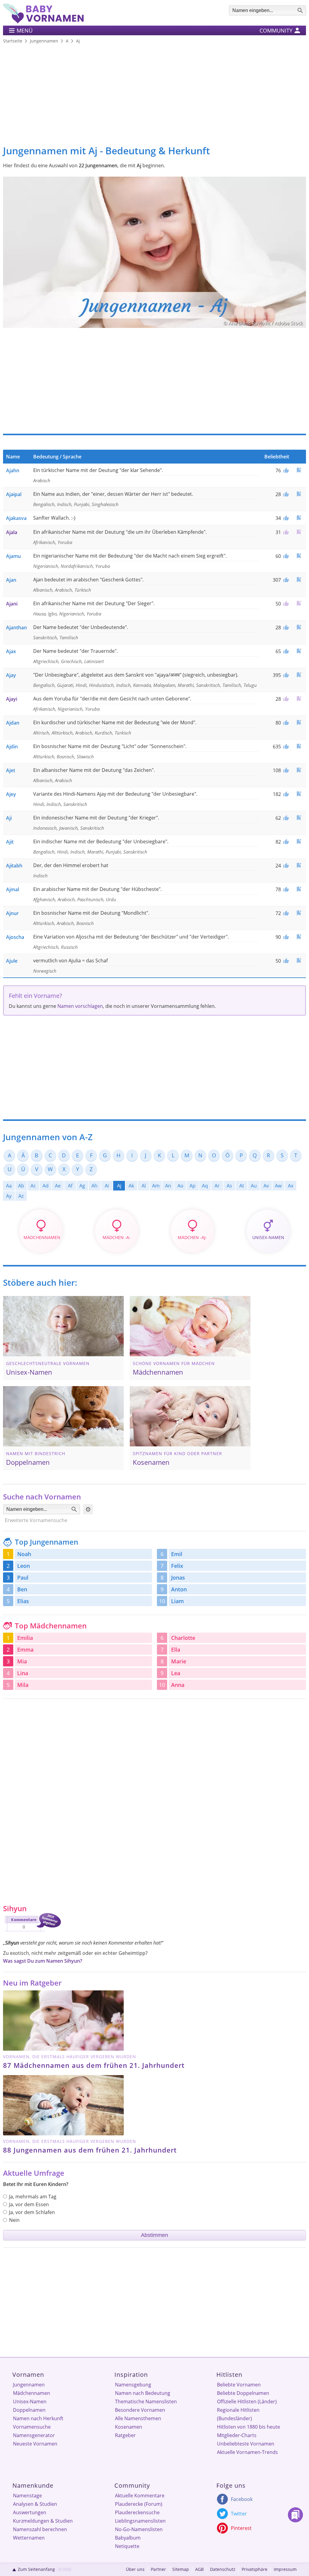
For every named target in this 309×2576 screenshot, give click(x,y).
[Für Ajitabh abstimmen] (285, 866)
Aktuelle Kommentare (140, 2496)
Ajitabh (14, 866)
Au (254, 1186)
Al (144, 1186)
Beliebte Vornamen (239, 2385)
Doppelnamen (29, 2410)
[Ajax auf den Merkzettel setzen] (299, 651)
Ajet (11, 770)
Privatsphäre (255, 2569)
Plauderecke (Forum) (139, 2504)
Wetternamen (29, 2538)
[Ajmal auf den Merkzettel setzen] (299, 889)
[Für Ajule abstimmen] (285, 961)
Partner (158, 2569)
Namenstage (27, 2496)
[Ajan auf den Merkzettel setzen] (299, 579)
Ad (46, 1186)
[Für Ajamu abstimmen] (285, 556)
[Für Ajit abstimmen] (285, 842)
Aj (119, 1186)
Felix (177, 1566)
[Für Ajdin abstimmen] (285, 747)
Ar (217, 1186)
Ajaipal (14, 494)
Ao (180, 1186)
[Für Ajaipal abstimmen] (285, 494)
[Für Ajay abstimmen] (285, 675)
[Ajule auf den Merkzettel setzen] (299, 960)
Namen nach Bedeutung (143, 2393)
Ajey (11, 794)
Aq (205, 1186)
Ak (131, 1186)
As (229, 1186)
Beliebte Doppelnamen (243, 2393)
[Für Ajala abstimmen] (285, 532)
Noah (24, 1554)
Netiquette (127, 2546)
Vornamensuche (32, 2427)
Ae (58, 1186)
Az (21, 1196)
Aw (278, 1186)
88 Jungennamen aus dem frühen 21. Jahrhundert (90, 2150)
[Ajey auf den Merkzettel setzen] (299, 794)
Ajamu (13, 556)
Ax (291, 1186)
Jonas (178, 1577)
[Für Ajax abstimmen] (285, 651)
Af (70, 1186)
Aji (9, 818)
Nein (14, 2220)
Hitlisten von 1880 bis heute (248, 2427)
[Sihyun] (32, 1933)
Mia (22, 1661)
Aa (9, 1186)
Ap (193, 1186)
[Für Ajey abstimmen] (285, 794)
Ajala (12, 532)
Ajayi (12, 699)
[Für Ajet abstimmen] (285, 770)
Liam (177, 1601)
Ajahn (13, 470)
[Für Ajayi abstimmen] (285, 699)
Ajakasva (16, 518)
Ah (94, 1186)
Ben (22, 1589)
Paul (23, 1577)
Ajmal (13, 889)
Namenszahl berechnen (40, 2529)
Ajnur (12, 913)
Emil (177, 1554)
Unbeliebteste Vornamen (246, 2444)
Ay (9, 1196)
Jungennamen (29, 2385)
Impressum (285, 2569)
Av (266, 1186)
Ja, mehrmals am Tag (33, 2197)
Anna (178, 1685)
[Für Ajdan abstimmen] (285, 723)
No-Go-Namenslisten (139, 2529)
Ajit (10, 842)
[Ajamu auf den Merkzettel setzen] (299, 556)
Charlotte (183, 1638)
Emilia (25, 1638)
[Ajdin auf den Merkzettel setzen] (299, 746)
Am (156, 1186)
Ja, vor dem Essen (29, 2204)
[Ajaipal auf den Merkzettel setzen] (299, 494)
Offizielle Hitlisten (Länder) (247, 2401)
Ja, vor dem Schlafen (32, 2212)
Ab (21, 1186)
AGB (199, 2569)
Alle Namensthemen (138, 2418)
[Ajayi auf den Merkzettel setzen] (299, 698)
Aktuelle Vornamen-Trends (247, 2452)
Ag (82, 1186)
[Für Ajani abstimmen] (285, 604)
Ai (107, 1186)
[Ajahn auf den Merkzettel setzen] (299, 470)
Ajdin (12, 747)
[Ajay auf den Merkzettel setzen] (299, 675)
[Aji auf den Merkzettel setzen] (299, 818)
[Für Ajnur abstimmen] (285, 913)
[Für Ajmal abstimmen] (285, 889)
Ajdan (13, 723)
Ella (176, 1650)
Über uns (135, 2569)
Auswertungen (30, 2512)
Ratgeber (125, 2435)
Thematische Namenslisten (146, 2401)
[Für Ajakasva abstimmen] (285, 518)
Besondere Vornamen (140, 2410)
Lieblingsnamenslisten (140, 2521)
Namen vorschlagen (80, 1006)
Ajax (11, 651)
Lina (23, 1673)
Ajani (12, 604)
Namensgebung (133, 2385)
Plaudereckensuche (137, 2512)
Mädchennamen (32, 2393)
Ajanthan (16, 627)
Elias (23, 1601)
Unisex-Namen (30, 2401)
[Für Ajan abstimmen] (285, 580)
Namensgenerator (34, 2435)
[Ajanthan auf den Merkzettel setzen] (299, 627)
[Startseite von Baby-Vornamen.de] (43, 22)
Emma (25, 1650)
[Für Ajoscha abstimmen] (285, 937)
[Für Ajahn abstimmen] (285, 470)
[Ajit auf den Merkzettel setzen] (299, 841)
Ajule (12, 961)
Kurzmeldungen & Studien (43, 2521)
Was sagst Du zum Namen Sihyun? (43, 1961)
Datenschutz (223, 2569)
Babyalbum (128, 2538)
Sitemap (181, 2569)
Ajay (11, 675)
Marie (179, 1661)
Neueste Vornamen (35, 2444)
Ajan (11, 580)
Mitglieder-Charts (237, 2435)
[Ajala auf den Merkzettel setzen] (299, 532)
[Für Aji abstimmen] (285, 818)
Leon (24, 1566)
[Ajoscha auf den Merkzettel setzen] (299, 937)
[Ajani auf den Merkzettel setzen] (299, 603)
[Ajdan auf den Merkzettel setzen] (299, 722)
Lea (176, 1673)
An (168, 1186)
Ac (33, 1186)
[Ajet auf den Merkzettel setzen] (299, 770)
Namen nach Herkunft (38, 2418)
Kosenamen (129, 2427)
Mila (23, 1685)
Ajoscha (15, 937)
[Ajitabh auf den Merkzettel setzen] (299, 865)
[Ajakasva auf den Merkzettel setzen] (299, 518)
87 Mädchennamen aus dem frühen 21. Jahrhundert (94, 2065)
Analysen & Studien (35, 2504)
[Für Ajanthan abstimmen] (285, 627)
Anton (179, 1589)
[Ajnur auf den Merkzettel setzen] (299, 913)
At (242, 1186)
